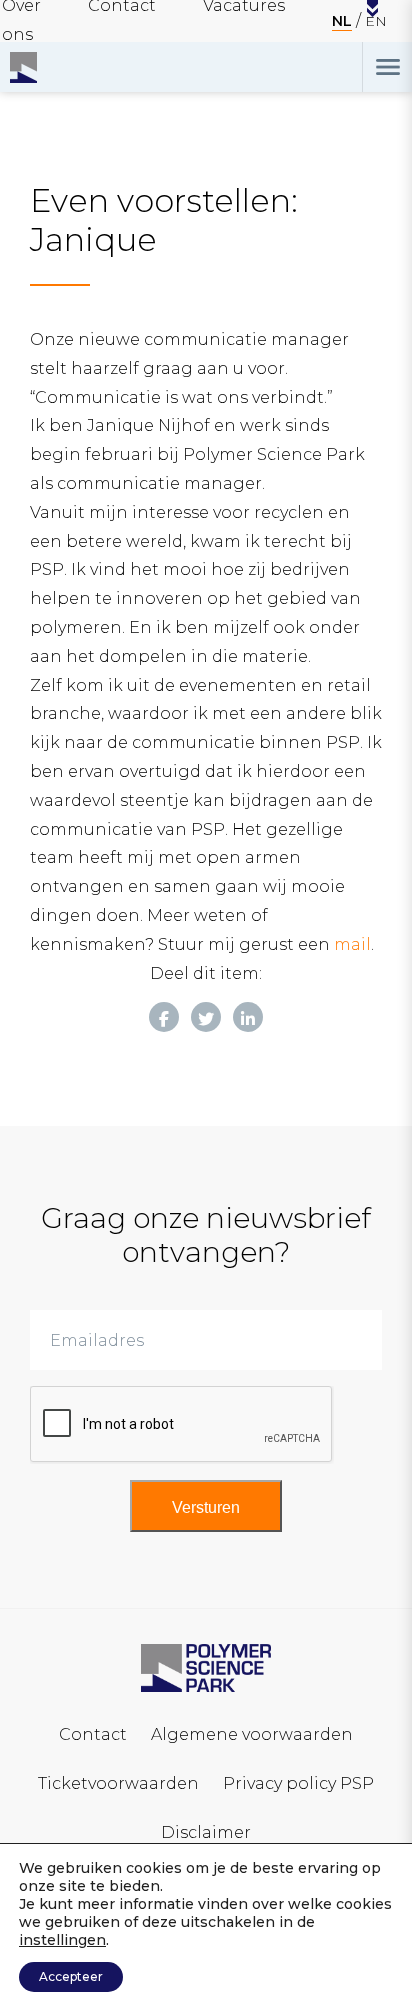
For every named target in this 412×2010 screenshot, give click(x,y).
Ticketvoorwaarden (118, 1783)
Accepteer (71, 1976)
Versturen (206, 1507)
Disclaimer (206, 1832)
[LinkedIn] (248, 1017)
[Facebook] (164, 1017)
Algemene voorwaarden (252, 1734)
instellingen (62, 1940)
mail (352, 944)
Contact (93, 1734)
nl (342, 21)
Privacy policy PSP (298, 1783)
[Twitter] (206, 1017)
